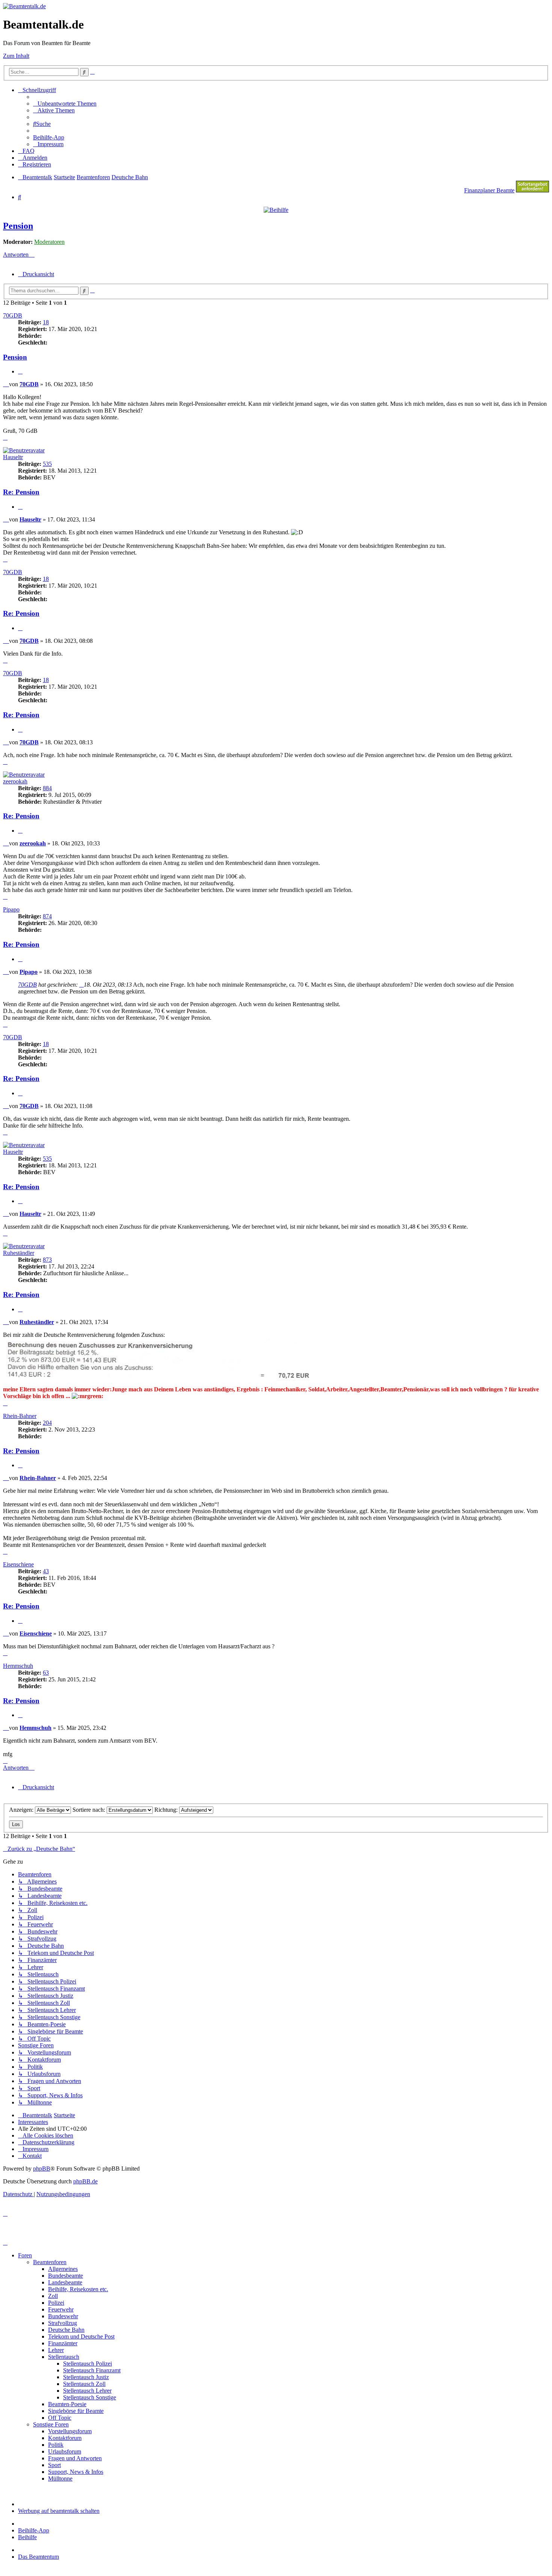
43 (46, 1571)
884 (47, 788)
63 (46, 1673)
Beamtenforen (50, 2262)
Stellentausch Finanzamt (92, 2370)
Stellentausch (64, 2357)
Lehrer (56, 2350)
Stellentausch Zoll (84, 2384)
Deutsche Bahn (66, 2330)
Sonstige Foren (51, 2424)
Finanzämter (63, 2343)
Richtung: (167, 1810)
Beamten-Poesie (67, 2404)
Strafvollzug (63, 2323)
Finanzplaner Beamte (489, 190)
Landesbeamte (65, 2282)
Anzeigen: (22, 1810)
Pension (18, 226)
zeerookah (15, 781)
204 (47, 1423)
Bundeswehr (63, 2316)
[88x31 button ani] (532, 190)
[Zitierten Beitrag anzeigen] (81, 985)
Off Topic (60, 2418)
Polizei (56, 2303)
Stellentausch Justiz (86, 2377)
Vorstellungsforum (70, 2431)
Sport (54, 2465)
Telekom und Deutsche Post (81, 2336)
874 (47, 916)
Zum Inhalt (16, 56)
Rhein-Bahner (20, 1416)
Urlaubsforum (65, 2451)
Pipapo (11, 909)
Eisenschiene (18, 1564)
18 (46, 322)
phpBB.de (85, 2181)
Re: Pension (21, 492)
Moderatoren (49, 242)
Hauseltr (13, 457)
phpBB (42, 2169)
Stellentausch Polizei (87, 2364)
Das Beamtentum (38, 2557)
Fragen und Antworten (75, 2458)
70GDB (13, 315)
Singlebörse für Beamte (76, 2411)
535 (47, 464)
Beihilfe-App (34, 2530)
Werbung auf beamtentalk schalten (59, 2511)
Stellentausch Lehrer (87, 2391)
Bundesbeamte (66, 2276)
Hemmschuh (18, 1666)
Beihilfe (27, 2537)
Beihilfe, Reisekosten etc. (78, 2289)
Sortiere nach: (90, 1810)
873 (47, 1260)
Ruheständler (19, 1253)
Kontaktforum (65, 2438)
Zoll (53, 2296)
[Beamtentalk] (24, 6)
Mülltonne (60, 2478)
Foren (25, 2255)
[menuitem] (65, 104)
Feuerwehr (61, 2309)
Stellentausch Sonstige (90, 2397)
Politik (56, 2445)
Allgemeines (63, 2269)
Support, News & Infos (76, 2472)
